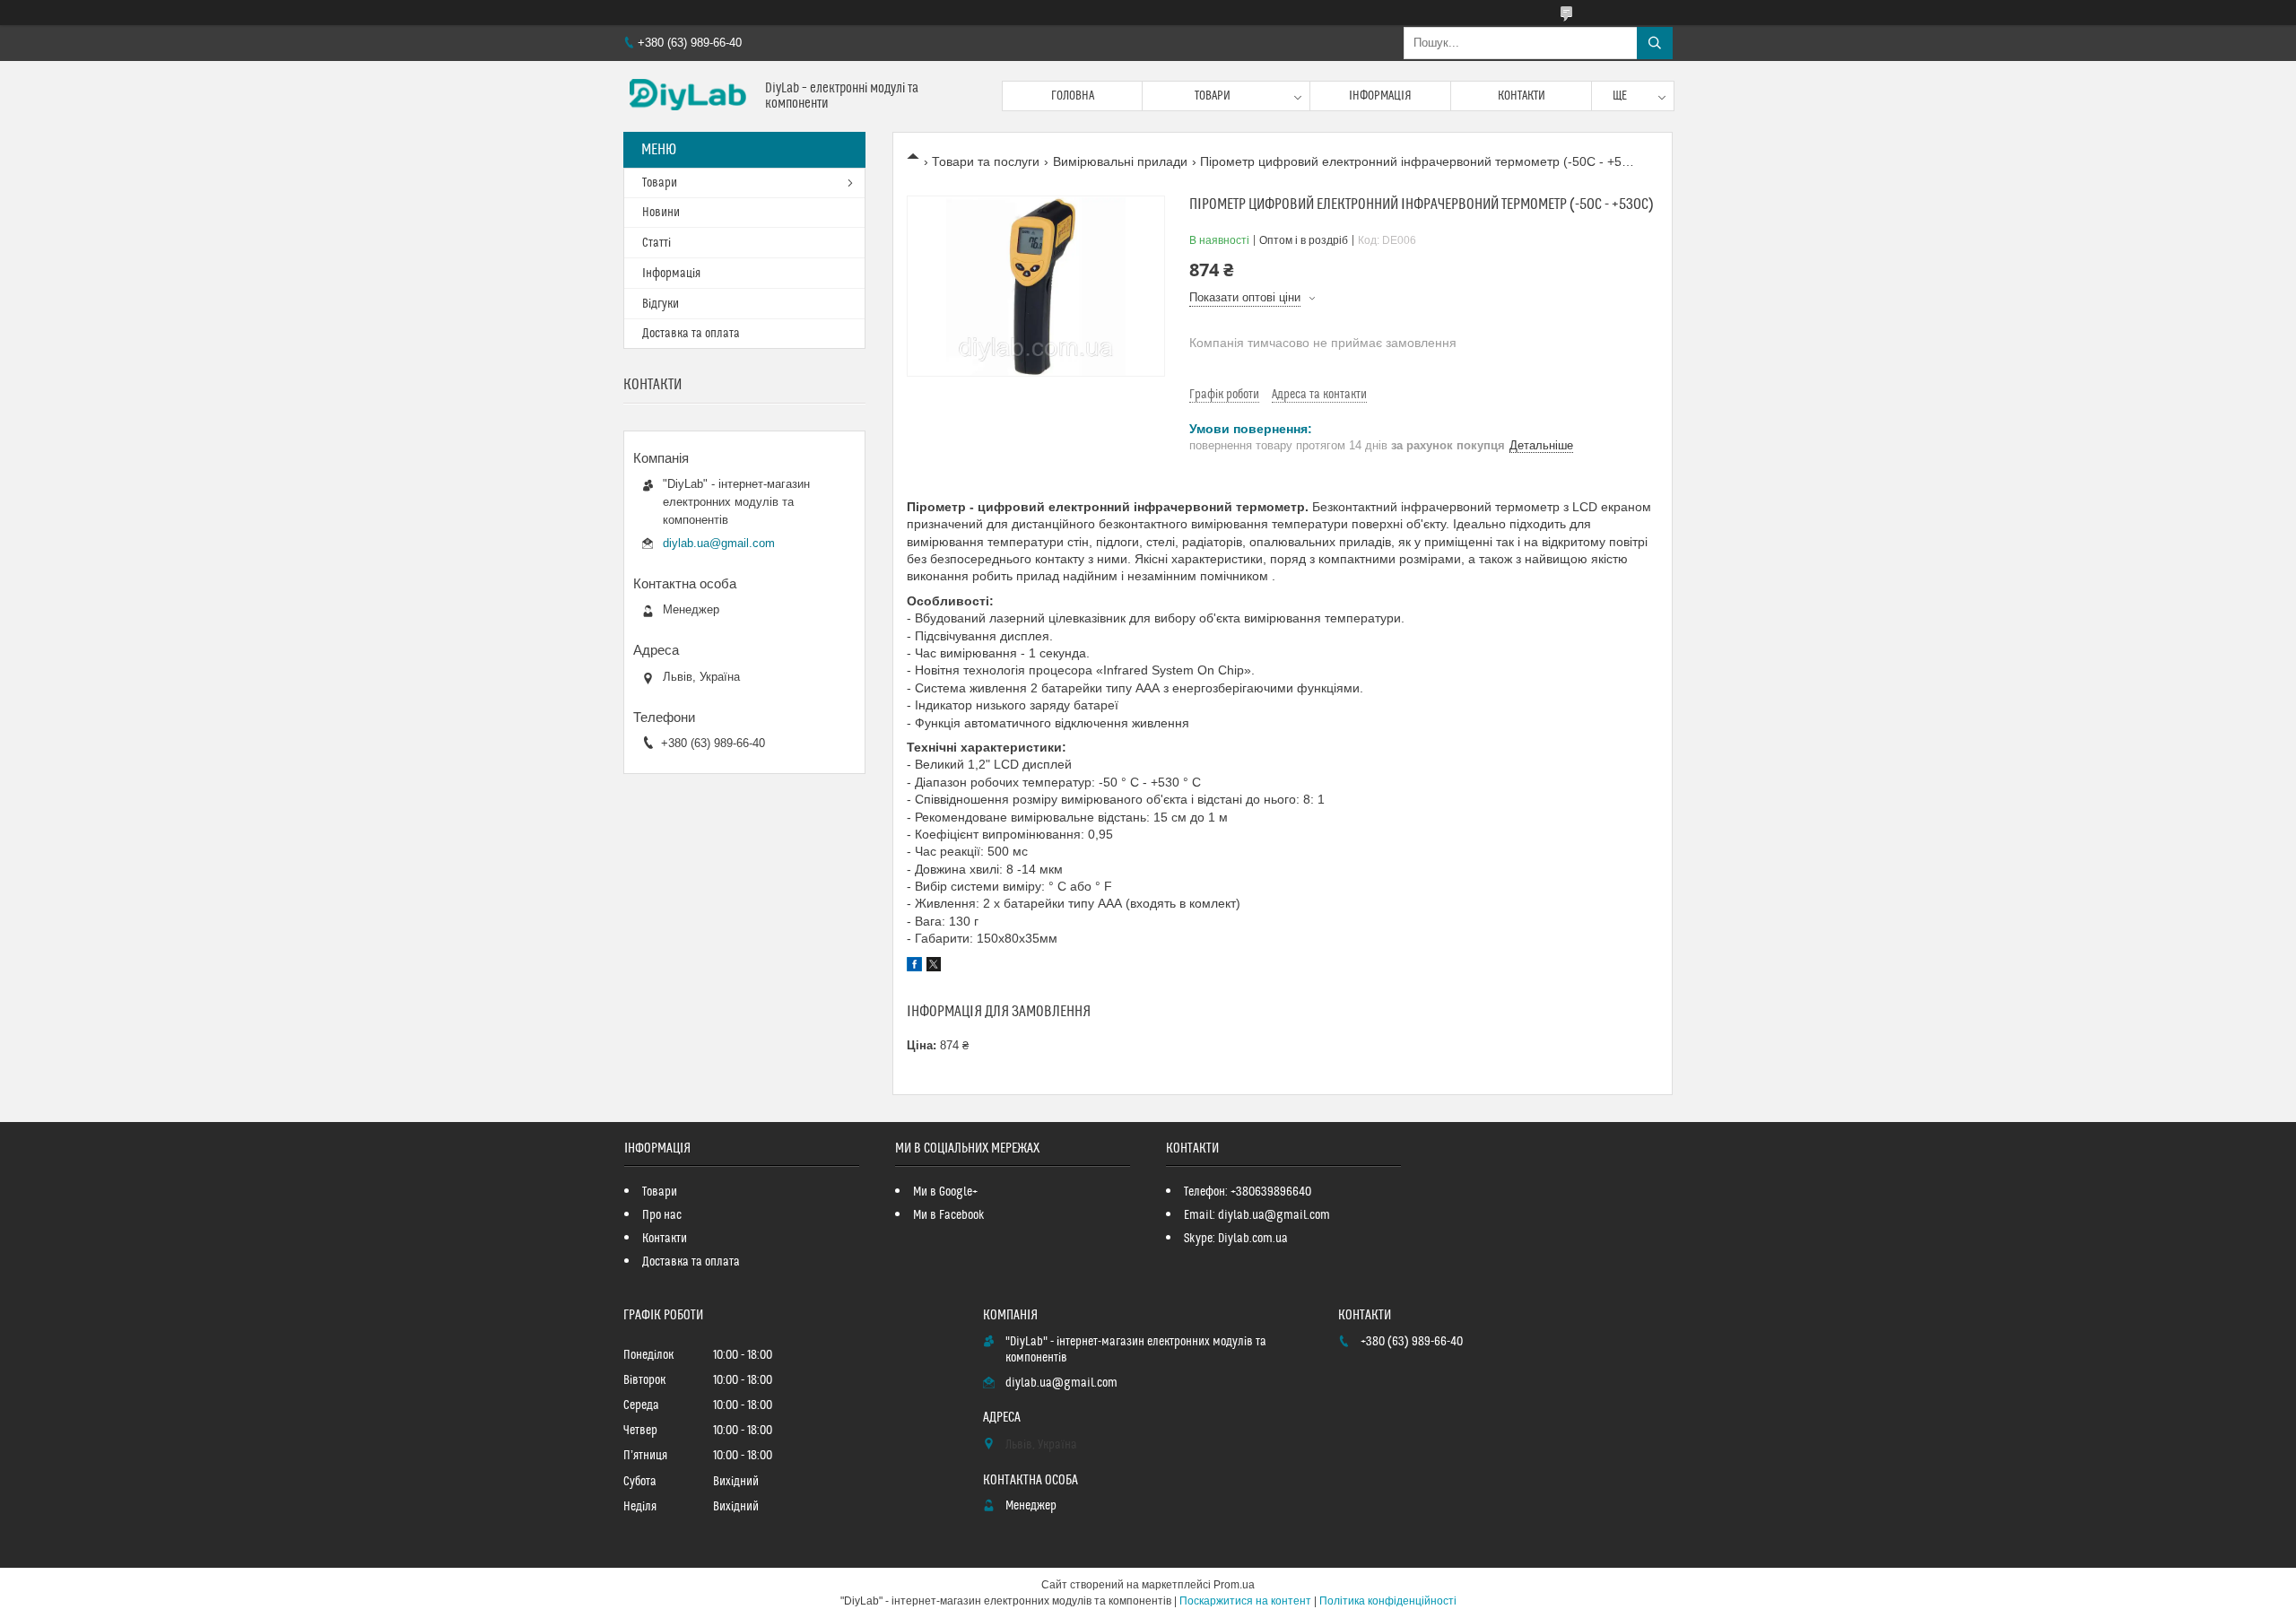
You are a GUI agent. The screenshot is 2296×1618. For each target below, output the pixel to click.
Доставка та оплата (691, 334)
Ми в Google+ (945, 1192)
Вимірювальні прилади (1120, 161)
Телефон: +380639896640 (1248, 1192)
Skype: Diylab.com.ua (1236, 1239)
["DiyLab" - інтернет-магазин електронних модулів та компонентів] (687, 96)
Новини (661, 213)
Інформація (1380, 96)
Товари (1213, 96)
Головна (1073, 96)
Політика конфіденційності (1388, 1601)
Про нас (662, 1215)
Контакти (1522, 96)
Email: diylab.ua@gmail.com (1257, 1215)
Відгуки (661, 304)
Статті (657, 243)
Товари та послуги (986, 161)
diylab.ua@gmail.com (719, 543)
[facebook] (914, 967)
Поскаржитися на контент (1245, 1601)
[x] (934, 967)
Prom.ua (1234, 1585)
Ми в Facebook (949, 1215)
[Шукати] (1655, 43)
